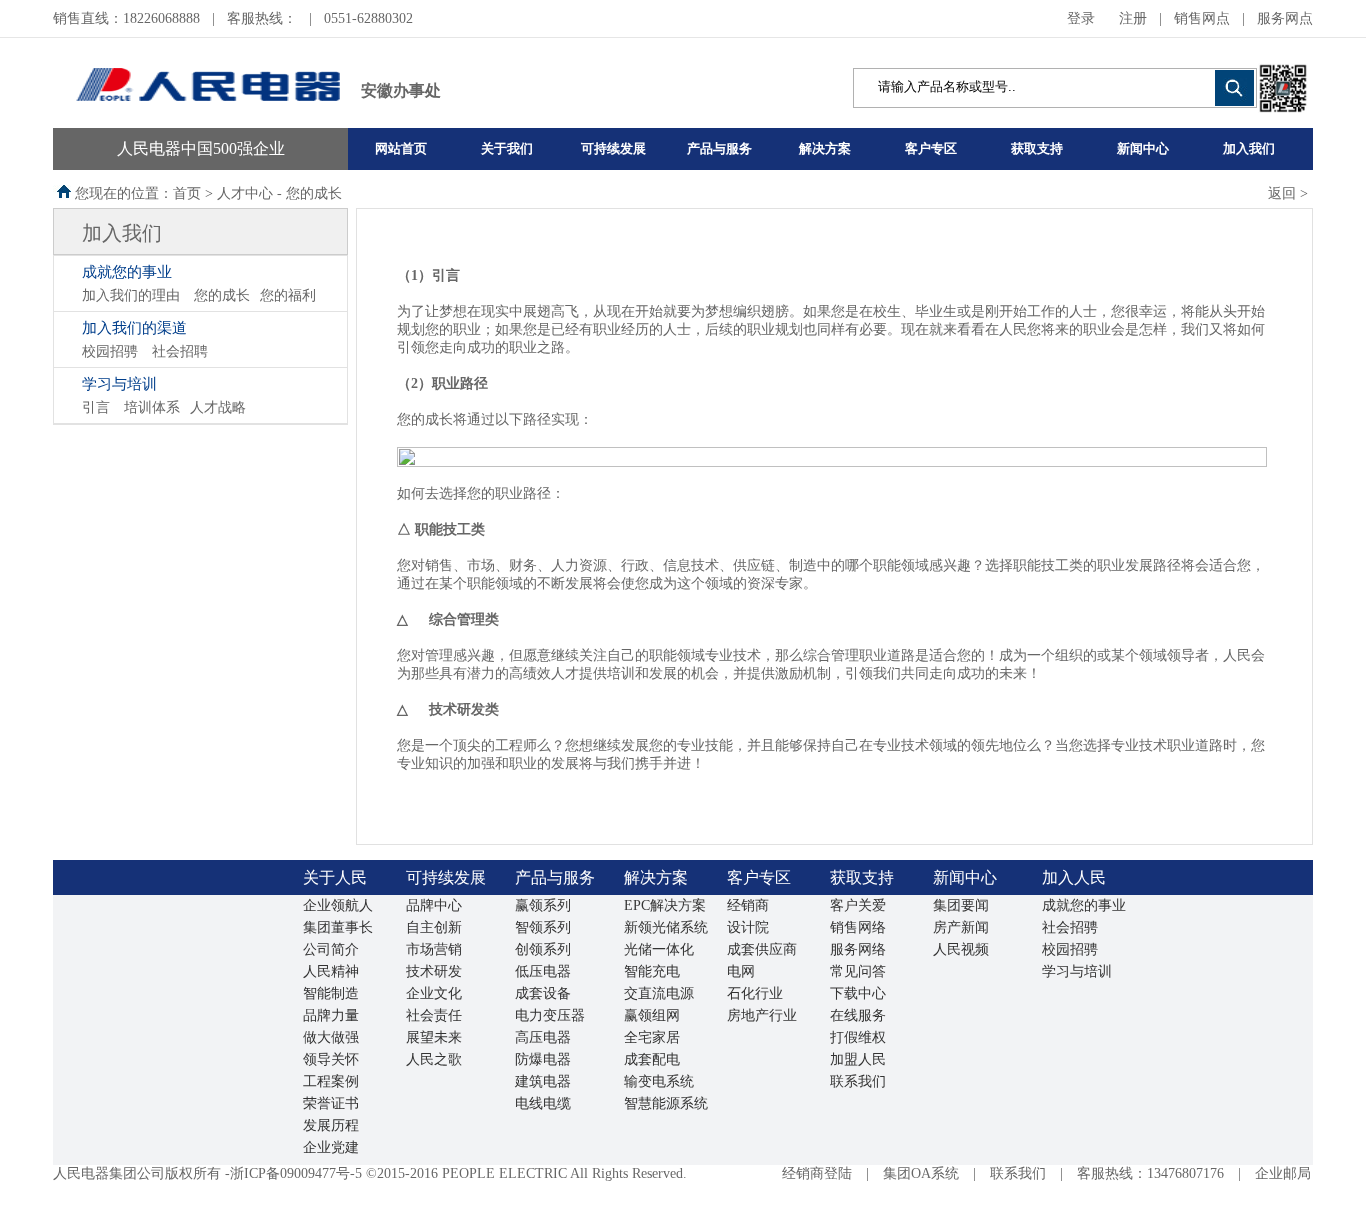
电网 (741, 971)
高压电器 (543, 1037)
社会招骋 (1070, 927)
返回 (1282, 193)
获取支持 (1037, 148)
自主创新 (434, 927)
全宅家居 (652, 1037)
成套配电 (652, 1059)
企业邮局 (1283, 1173)
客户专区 (931, 148)
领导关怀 (331, 1059)
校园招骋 (110, 351)
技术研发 (434, 971)
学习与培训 (119, 384)
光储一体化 (659, 949)
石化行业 (755, 993)
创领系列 (543, 949)
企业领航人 (338, 905)
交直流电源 (659, 993)
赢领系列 (543, 905)
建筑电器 (543, 1081)
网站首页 (401, 148)
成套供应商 (762, 949)
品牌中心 (434, 905)
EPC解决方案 (665, 905)
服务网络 (858, 949)
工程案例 (331, 1081)
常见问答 (858, 971)
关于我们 (507, 148)
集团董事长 (338, 927)
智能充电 (652, 971)
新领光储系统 (666, 927)
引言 (96, 407)
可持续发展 (613, 148)
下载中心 (858, 993)
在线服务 (858, 1015)
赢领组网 (652, 1015)
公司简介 (331, 949)
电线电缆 (543, 1103)
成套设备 (543, 993)
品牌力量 (331, 1015)
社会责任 (434, 1015)
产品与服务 (719, 148)
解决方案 (825, 148)
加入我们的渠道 (134, 328)
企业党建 (331, 1147)
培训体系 (152, 407)
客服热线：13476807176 (1150, 1173)
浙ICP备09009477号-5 (296, 1173)
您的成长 (222, 295)
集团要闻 (961, 905)
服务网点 (1285, 18)
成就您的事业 (127, 272)
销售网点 (1202, 18)
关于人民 (335, 877)
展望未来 (434, 1037)
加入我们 (1249, 148)
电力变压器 (550, 1015)
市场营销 (434, 949)
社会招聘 (180, 351)
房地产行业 (762, 1015)
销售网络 (858, 927)
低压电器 (543, 971)
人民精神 (331, 971)
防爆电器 (543, 1059)
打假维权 (858, 1037)
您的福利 (288, 295)
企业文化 (434, 993)
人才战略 (218, 407)
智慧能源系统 (666, 1103)
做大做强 (331, 1037)
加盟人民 (858, 1059)
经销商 (748, 905)
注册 (1133, 18)
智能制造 (331, 993)
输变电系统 (659, 1081)
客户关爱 (858, 905)
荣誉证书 (331, 1103)
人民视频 (961, 949)
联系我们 (858, 1081)
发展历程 (331, 1125)
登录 (1081, 18)
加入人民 (1074, 877)
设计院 (748, 927)
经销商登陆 (817, 1173)
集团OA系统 (921, 1173)
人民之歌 (434, 1059)
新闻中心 (1143, 148)
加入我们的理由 (131, 295)
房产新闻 (961, 927)
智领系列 (543, 927)
